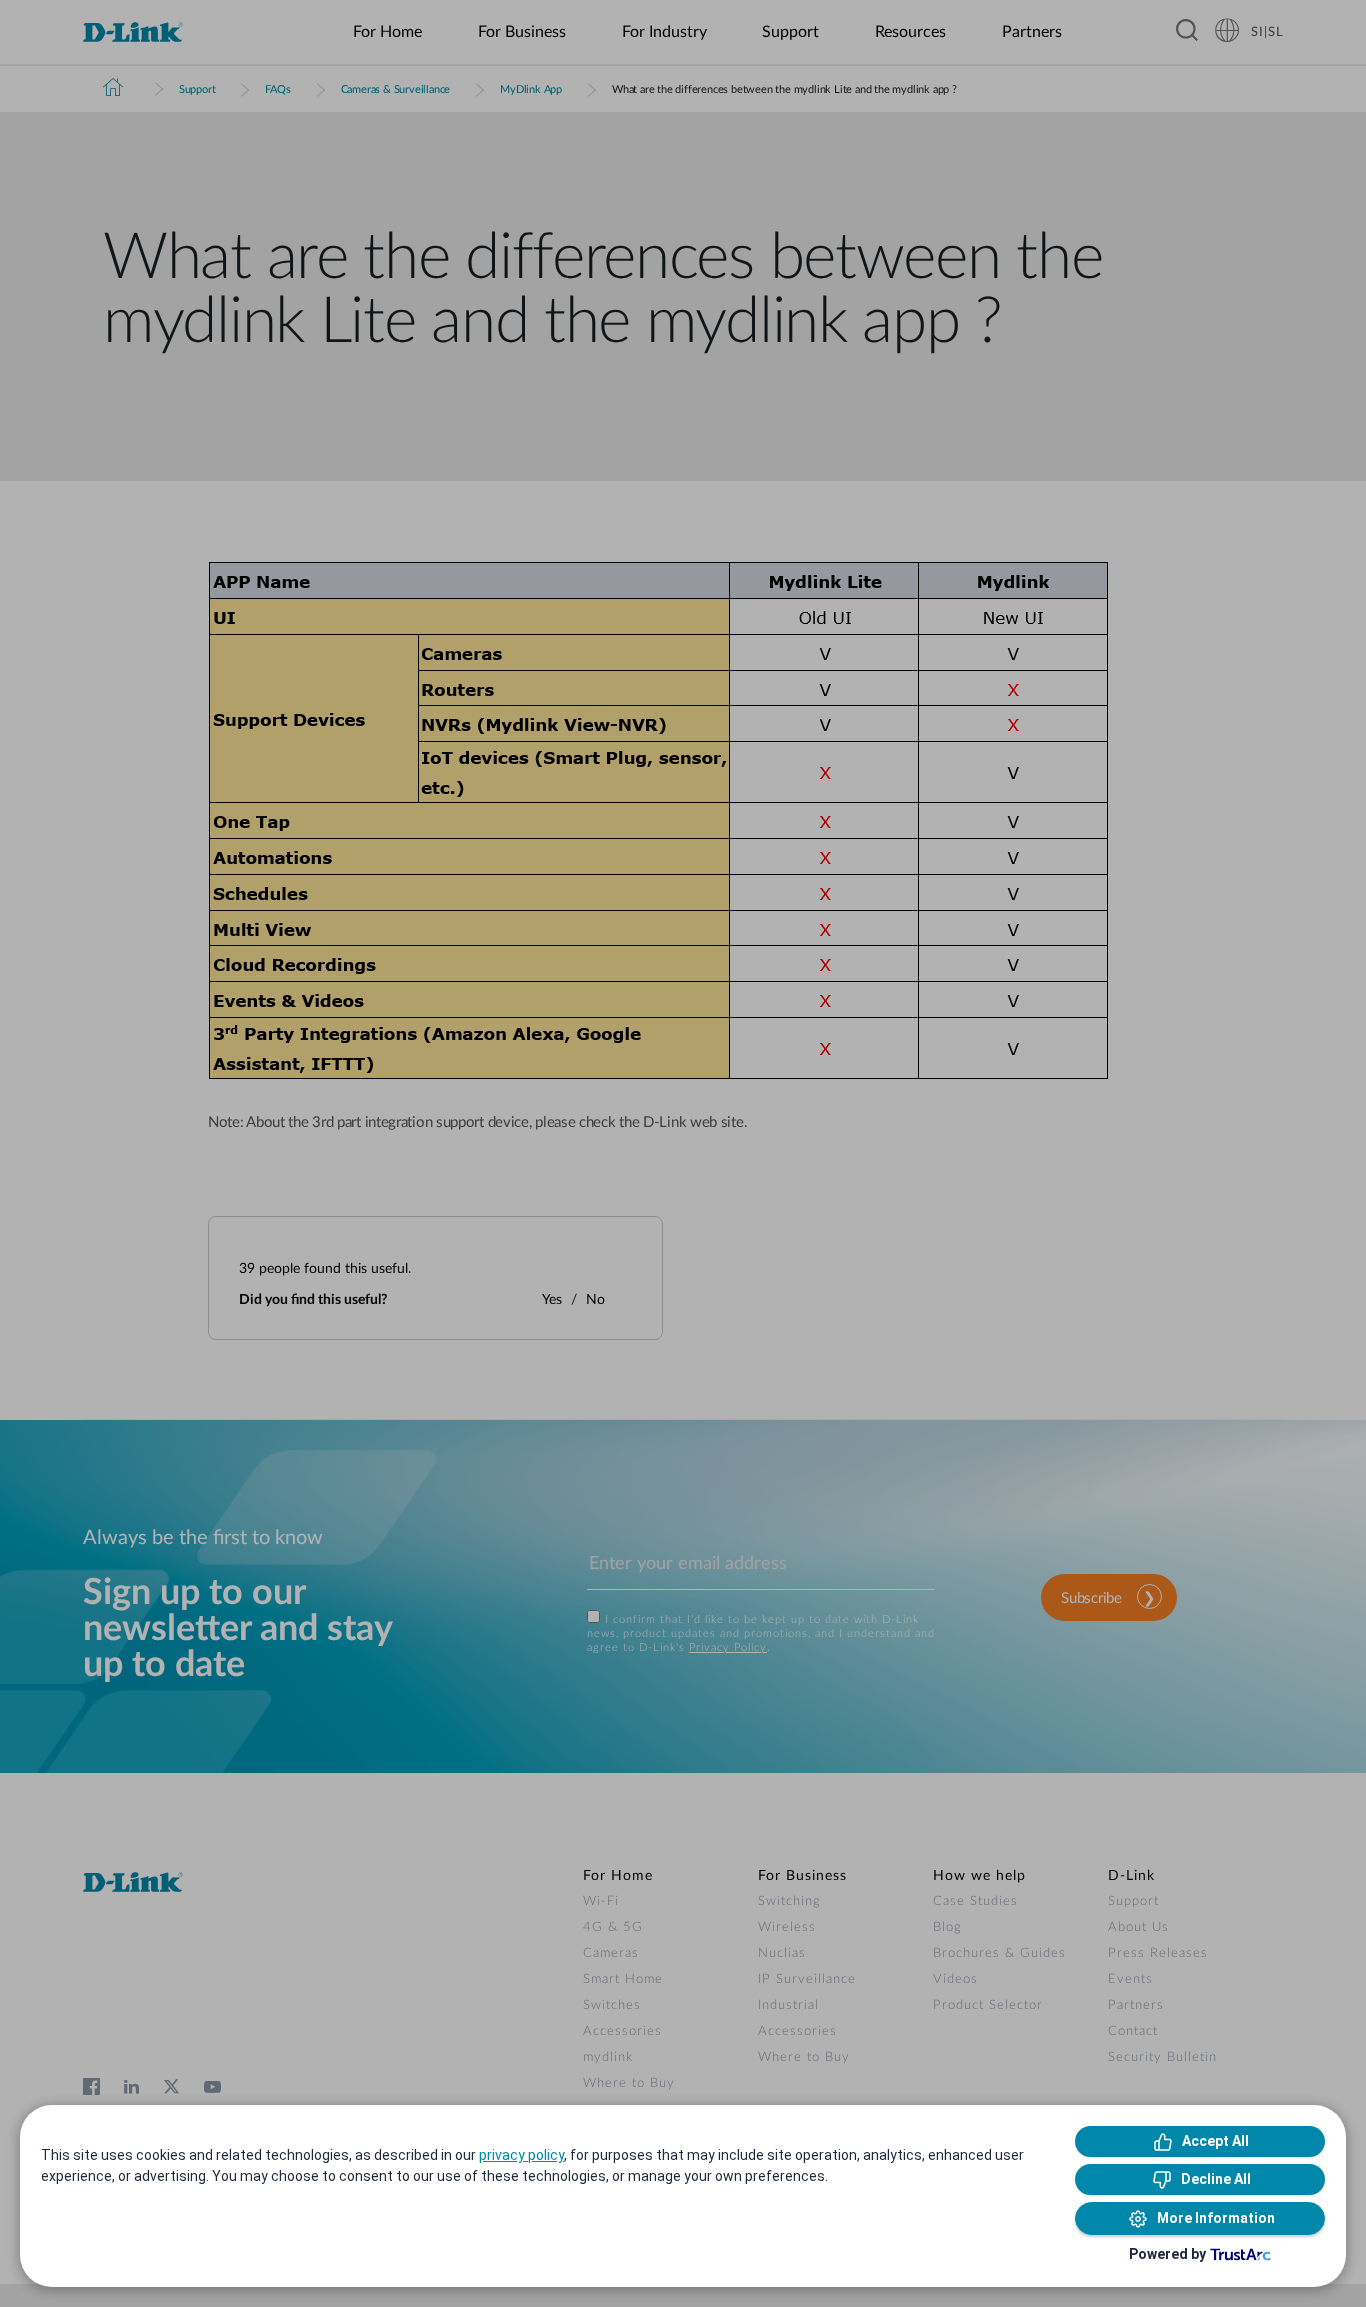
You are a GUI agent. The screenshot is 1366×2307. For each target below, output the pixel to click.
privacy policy (521, 2155)
